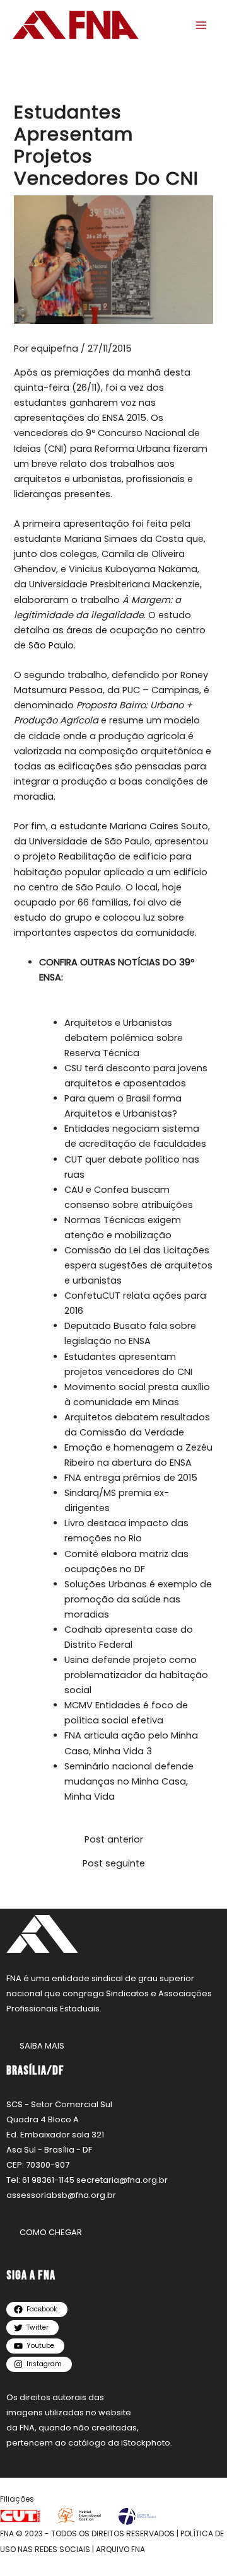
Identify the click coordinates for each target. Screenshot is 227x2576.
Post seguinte (114, 1864)
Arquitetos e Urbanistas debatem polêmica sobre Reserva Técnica (124, 1038)
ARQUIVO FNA (120, 2549)
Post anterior (114, 1840)
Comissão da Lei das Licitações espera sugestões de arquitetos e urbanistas (138, 1265)
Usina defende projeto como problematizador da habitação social (136, 1675)
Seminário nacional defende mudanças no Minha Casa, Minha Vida (129, 1781)
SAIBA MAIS (42, 2046)
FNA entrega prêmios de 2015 (131, 1478)
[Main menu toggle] (201, 25)
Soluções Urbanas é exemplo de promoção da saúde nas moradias (138, 1599)
